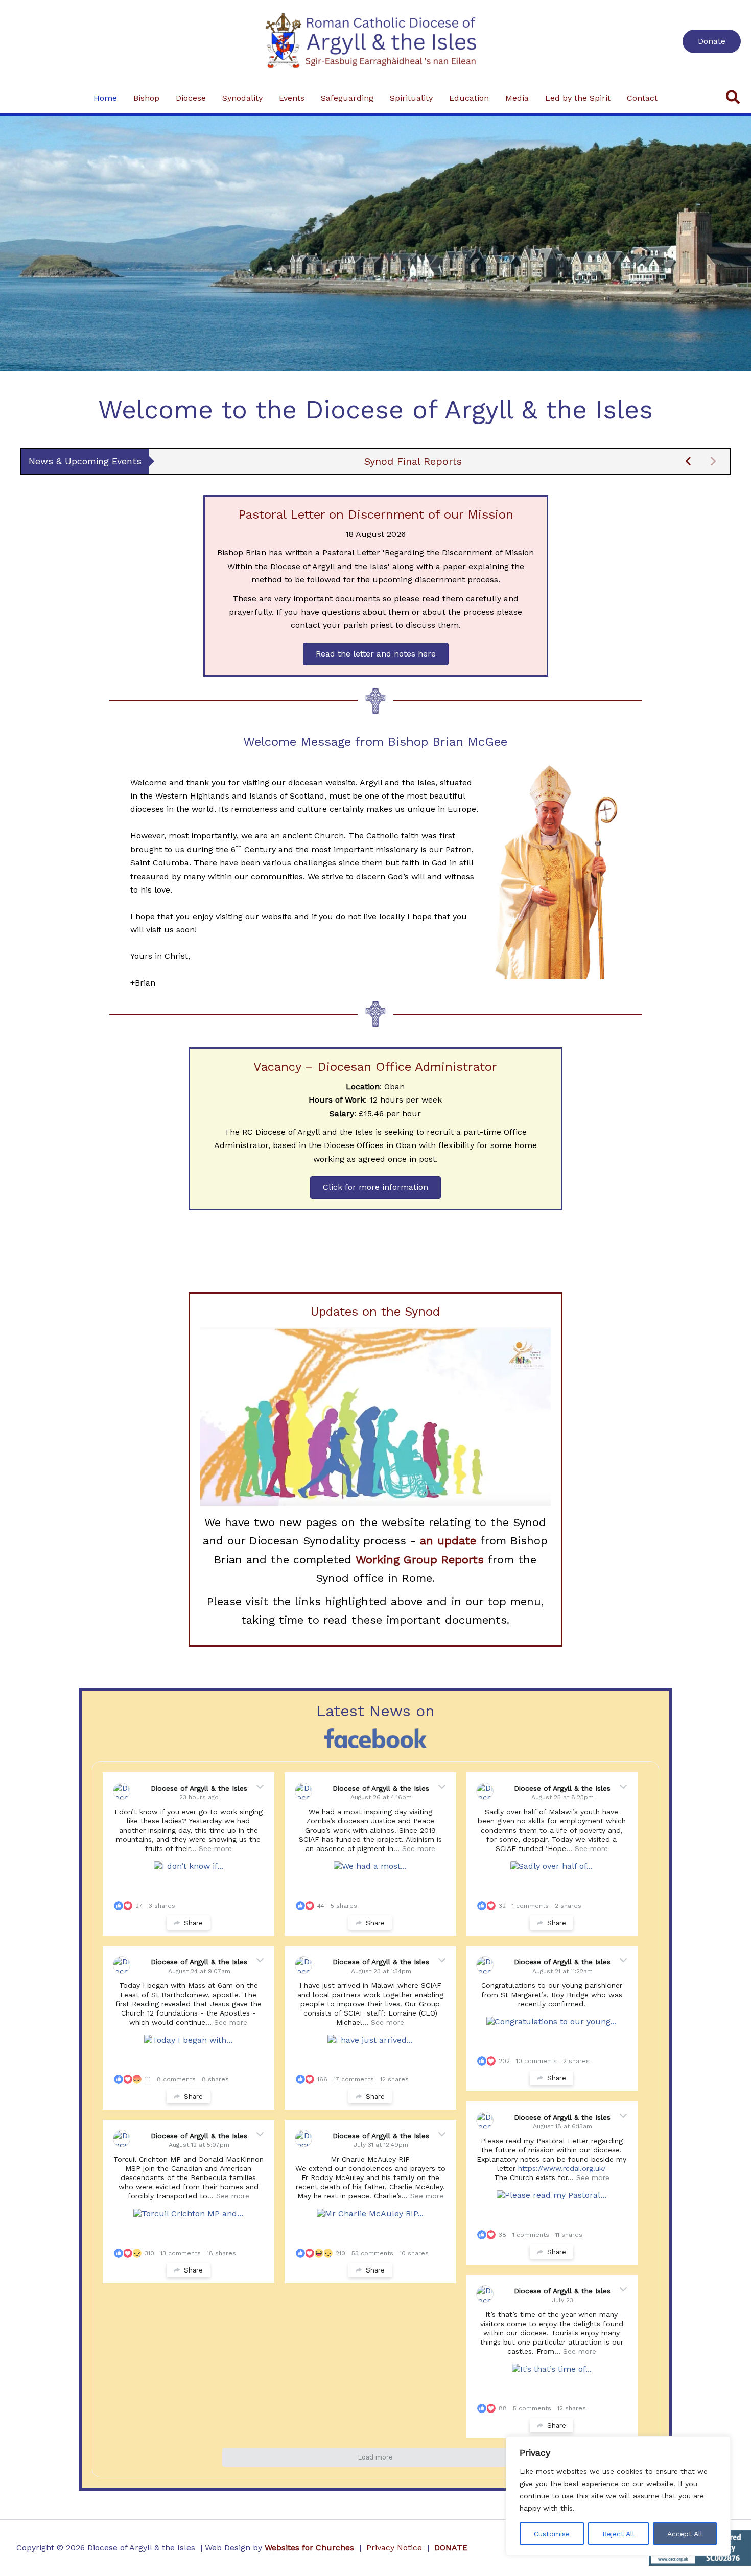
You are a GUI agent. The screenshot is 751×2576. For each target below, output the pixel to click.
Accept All (685, 2534)
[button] (712, 41)
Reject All (618, 2534)
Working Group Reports (420, 1560)
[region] (618, 2496)
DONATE (451, 2548)
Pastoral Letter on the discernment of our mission (413, 461)
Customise (552, 2534)
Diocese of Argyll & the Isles (200, 1788)
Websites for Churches (309, 2548)
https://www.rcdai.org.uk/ (562, 2168)
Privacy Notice (394, 2548)
